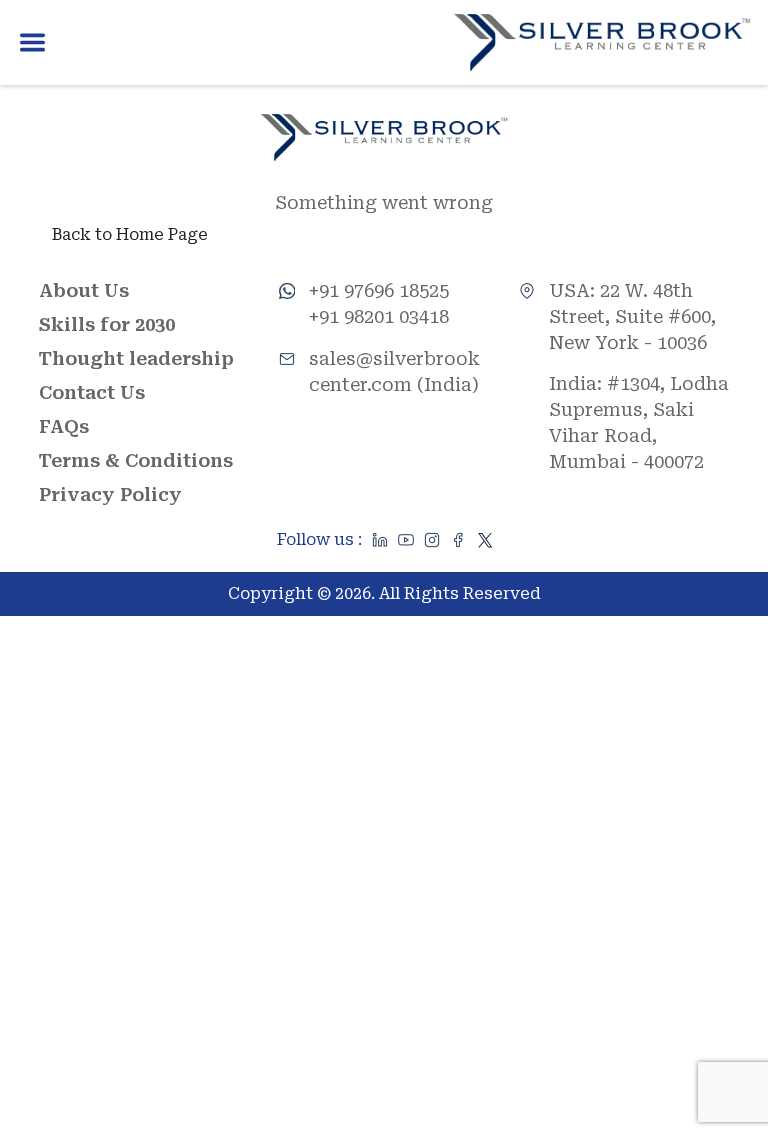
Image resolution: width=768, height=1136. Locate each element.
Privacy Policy (110, 494)
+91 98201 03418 (379, 316)
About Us (84, 290)
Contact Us (92, 392)
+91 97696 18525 (379, 290)
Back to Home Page (130, 234)
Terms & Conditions (136, 460)
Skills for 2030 (107, 324)
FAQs (64, 426)
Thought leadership (136, 358)
